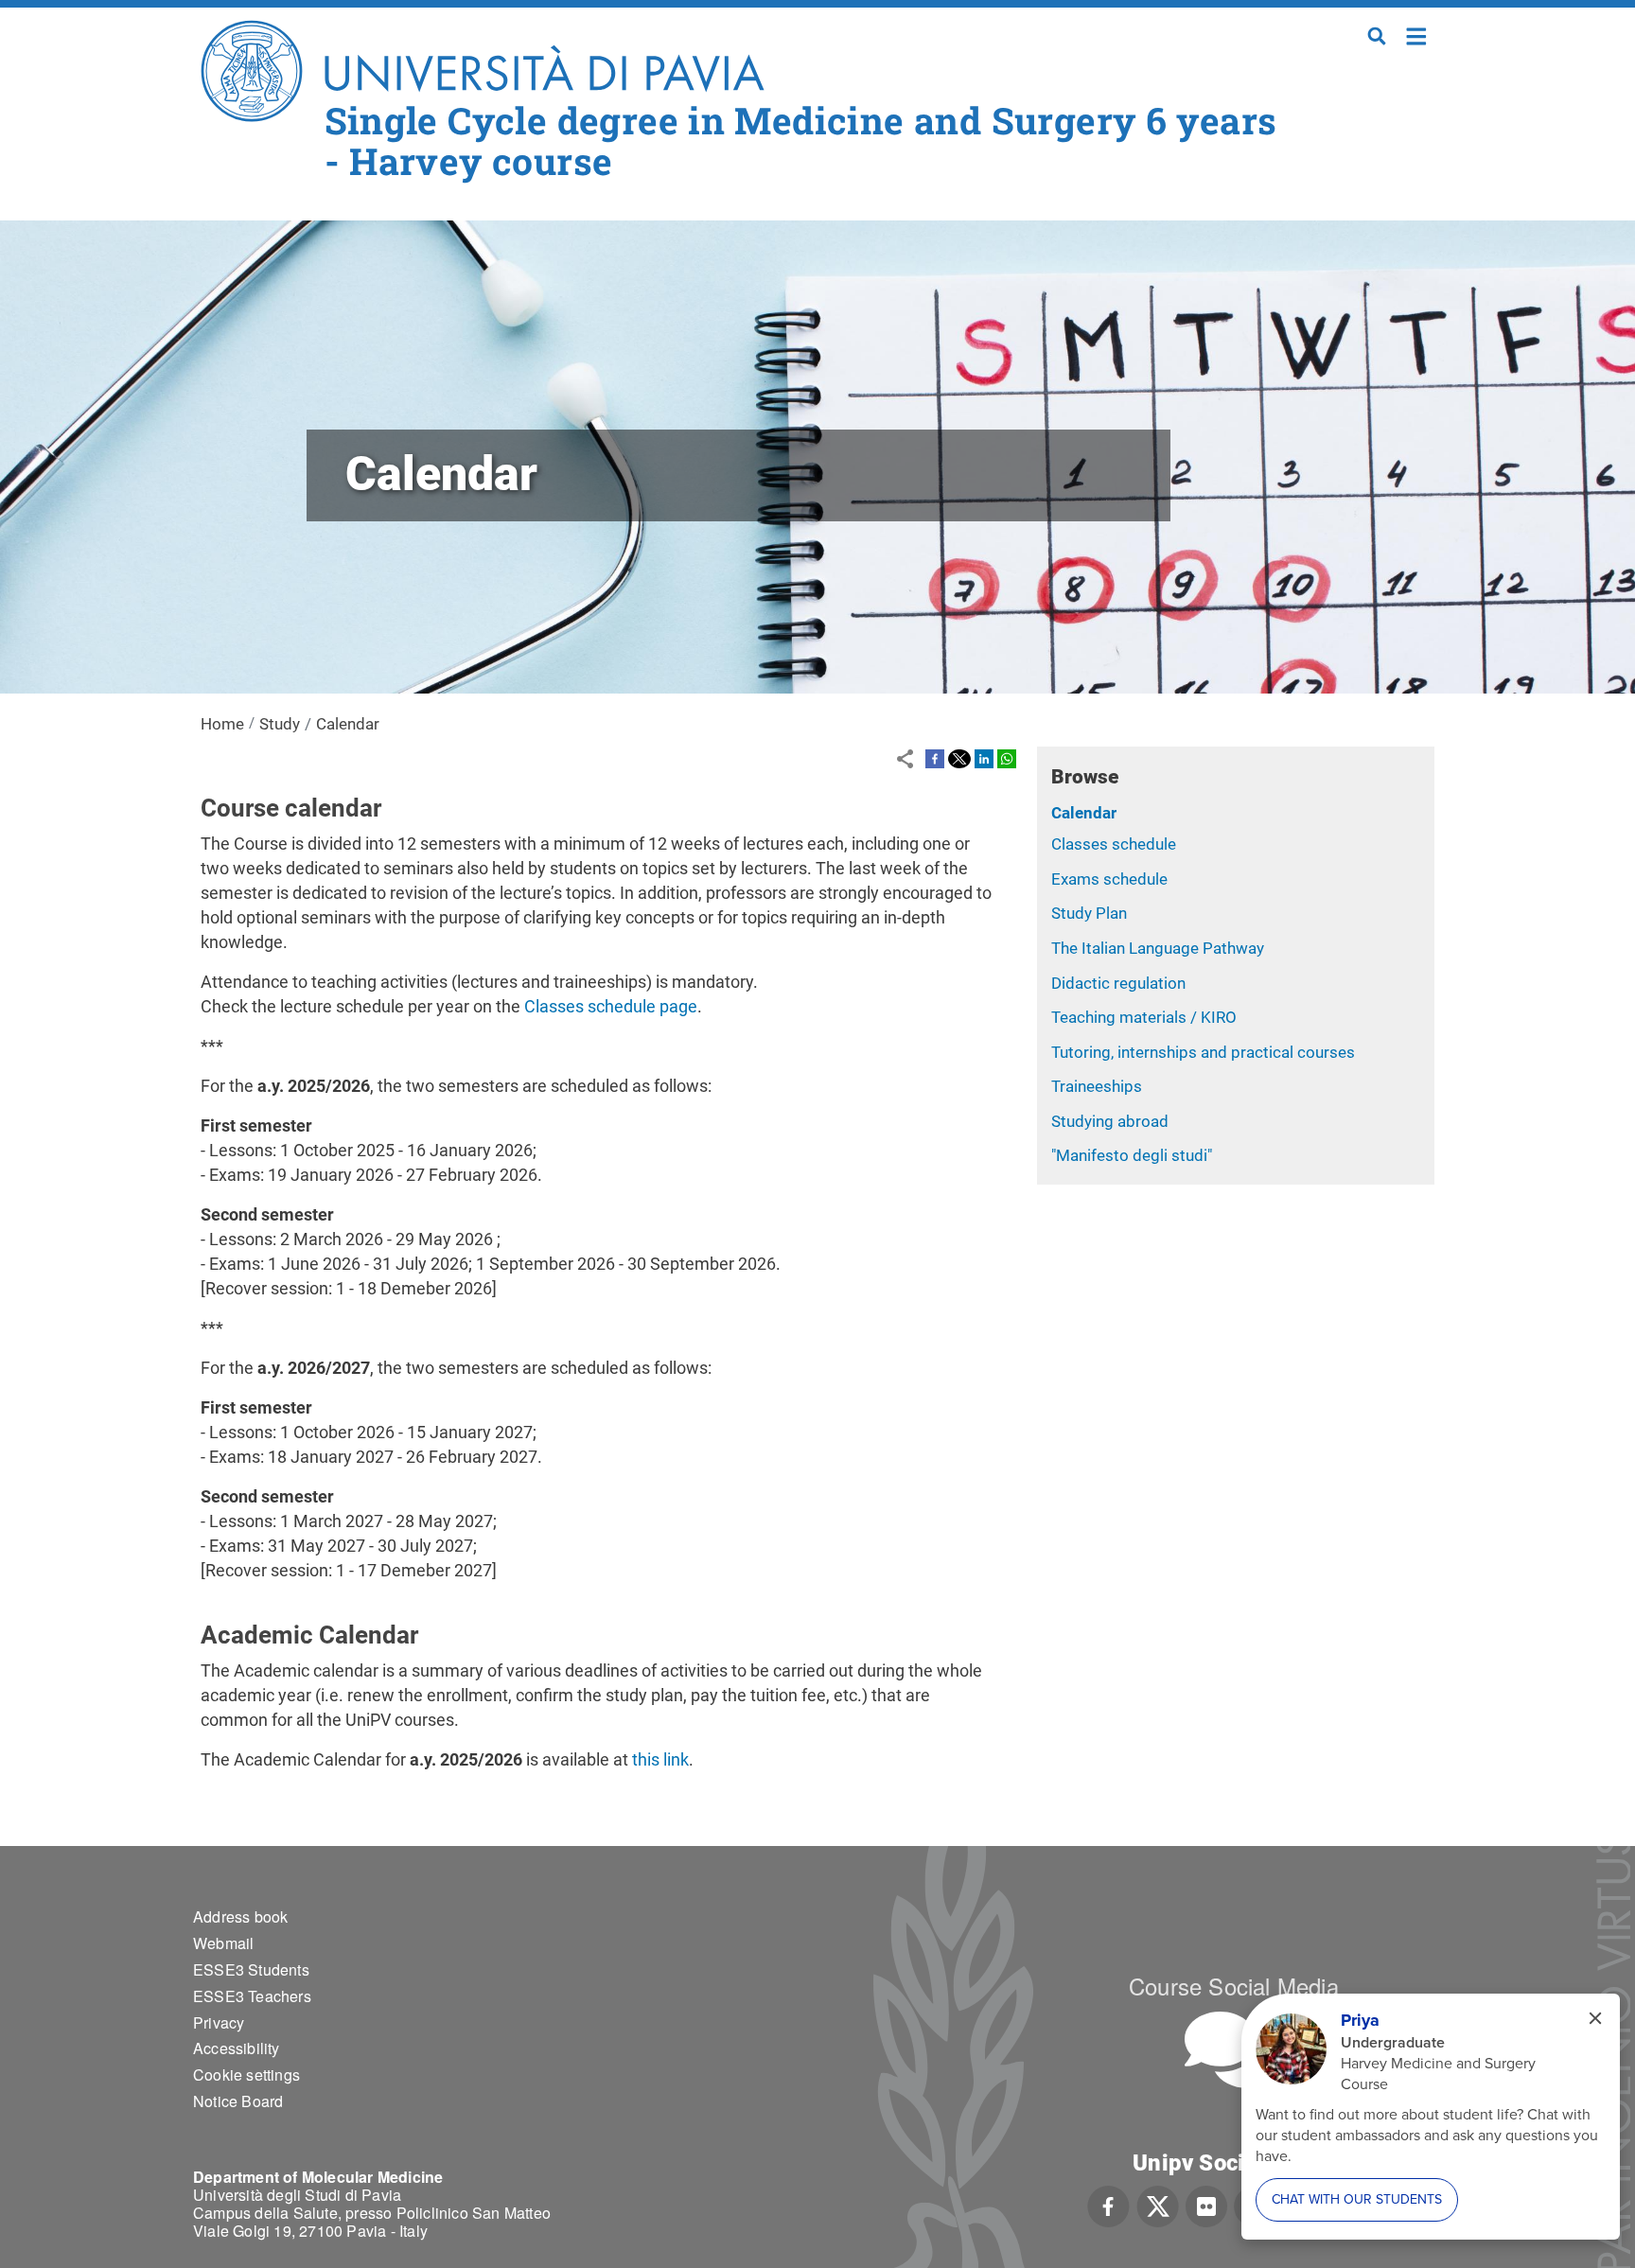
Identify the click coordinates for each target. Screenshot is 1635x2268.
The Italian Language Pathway (1158, 948)
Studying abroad (1110, 1121)
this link (660, 1759)
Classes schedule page (611, 1006)
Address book (240, 1916)
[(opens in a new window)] (935, 758)
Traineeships (1097, 1086)
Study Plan (1089, 913)
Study (280, 724)
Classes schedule (1114, 844)
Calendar (1084, 813)
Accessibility (237, 2048)
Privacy (219, 2022)
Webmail (223, 1943)
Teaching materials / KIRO (1144, 1017)
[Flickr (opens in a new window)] (1206, 2205)
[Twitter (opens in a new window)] (1158, 2205)
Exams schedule (1109, 879)
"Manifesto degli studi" (1132, 1155)
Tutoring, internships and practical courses (1203, 1052)
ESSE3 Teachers (252, 1996)
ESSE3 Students (251, 1969)
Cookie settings (246, 2075)
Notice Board (238, 2101)
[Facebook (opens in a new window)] (1108, 2205)
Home (1417, 35)
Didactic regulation (1118, 983)
